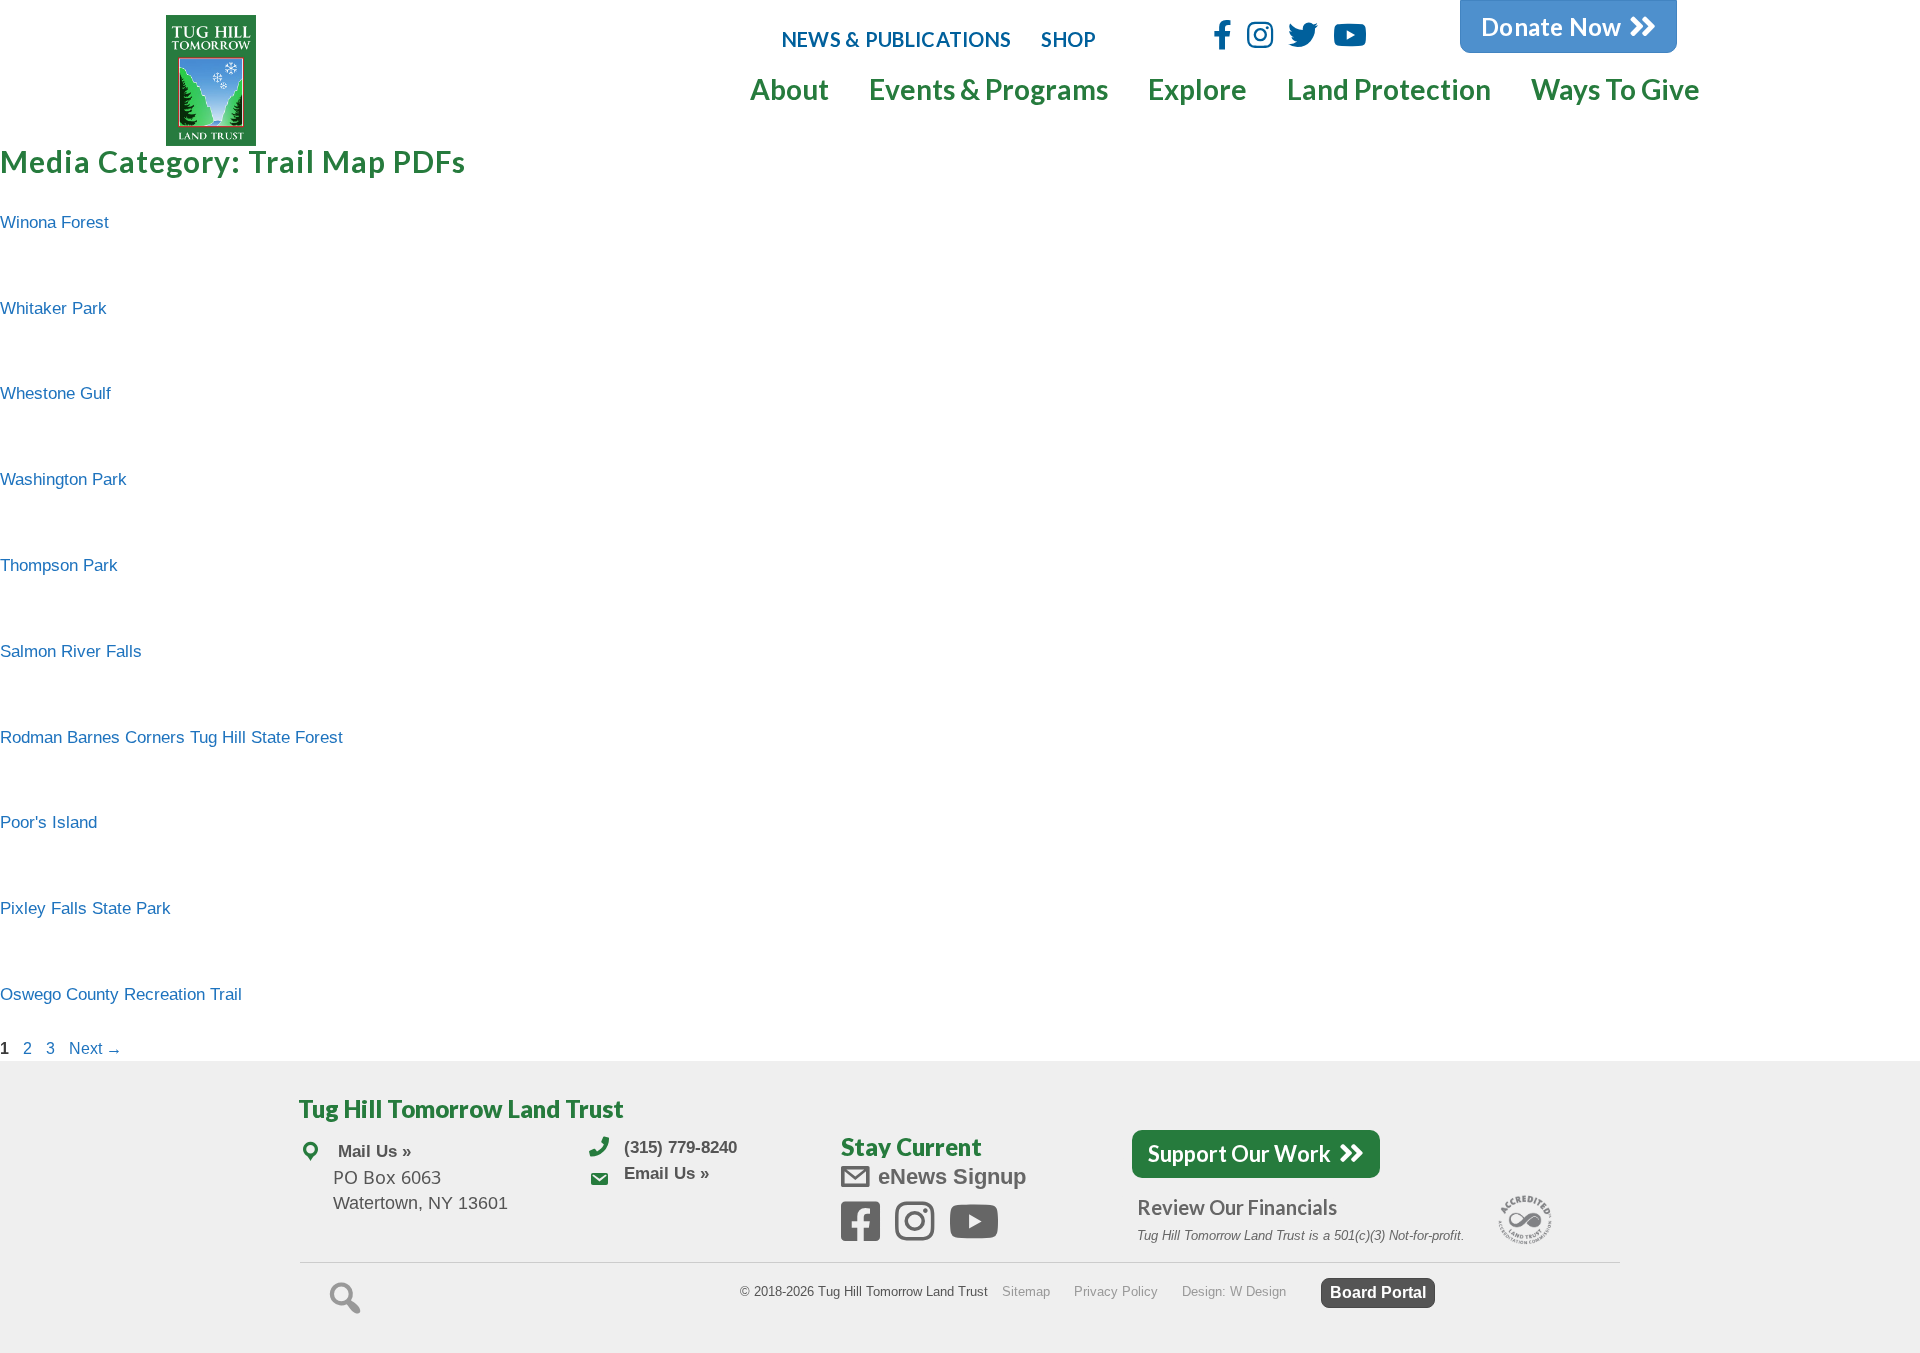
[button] (345, 1298)
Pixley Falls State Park (85, 908)
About (789, 89)
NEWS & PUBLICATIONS (897, 39)
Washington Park (63, 479)
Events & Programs (988, 89)
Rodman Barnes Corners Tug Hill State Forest (171, 737)
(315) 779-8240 (680, 1147)
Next (95, 1048)
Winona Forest (54, 222)
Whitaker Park (53, 308)
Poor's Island (48, 822)
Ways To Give (1615, 89)
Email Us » (666, 1173)
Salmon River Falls (71, 651)
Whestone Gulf (55, 393)
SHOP (1068, 39)
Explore (1197, 89)
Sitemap (1026, 1291)
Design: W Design (1234, 1291)
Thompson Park (59, 565)
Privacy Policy (1116, 1291)
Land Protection (1389, 89)
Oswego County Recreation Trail (121, 994)
